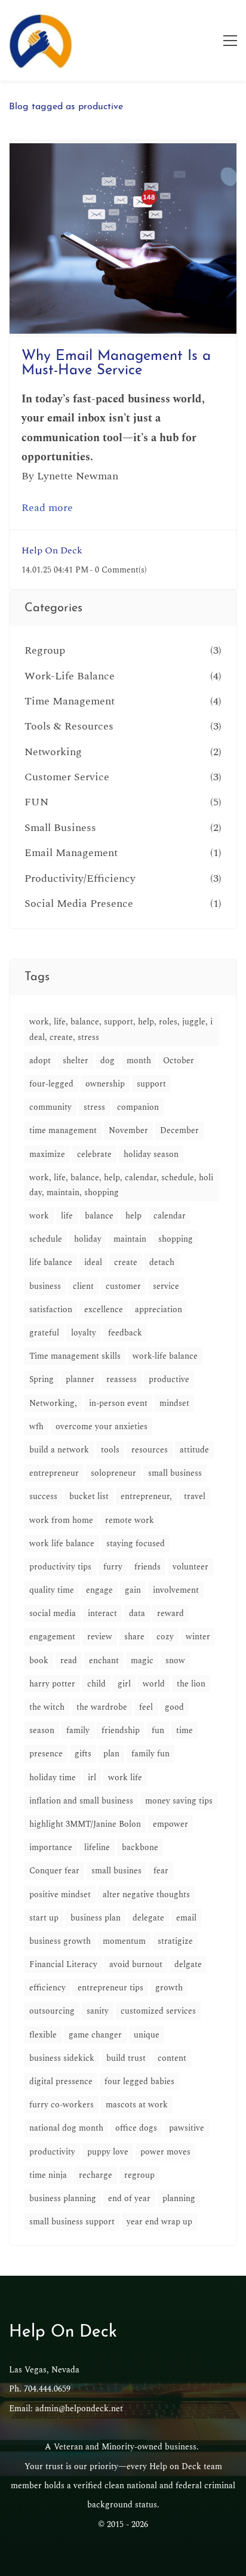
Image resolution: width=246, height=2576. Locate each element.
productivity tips (60, 1567)
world (154, 1684)
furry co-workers (61, 2105)
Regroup (45, 650)
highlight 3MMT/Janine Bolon (85, 1824)
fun (158, 1730)
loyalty (84, 1333)
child (96, 1684)
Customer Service (67, 777)
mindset (174, 1403)
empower (170, 1824)
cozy (165, 1637)
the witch (47, 1707)
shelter (76, 1061)
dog (107, 1061)
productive (169, 1379)
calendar (170, 1216)
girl (124, 1684)
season (42, 1730)
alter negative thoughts (146, 1895)
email (186, 1918)
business (45, 1286)
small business (175, 1473)
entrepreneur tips (110, 1988)
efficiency (47, 1988)
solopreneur (113, 1473)
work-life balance (165, 1356)
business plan (96, 1918)
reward (170, 1613)
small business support (72, 2222)
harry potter (52, 1684)
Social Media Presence (79, 904)
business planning (63, 2198)
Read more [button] (47, 508)
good (174, 1707)
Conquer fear (54, 1871)
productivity (52, 2152)
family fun (150, 1754)
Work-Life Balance (70, 676)
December (179, 1130)
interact (102, 1613)
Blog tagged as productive (66, 107)
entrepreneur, (146, 1496)
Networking (53, 752)
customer (123, 1286)
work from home (61, 1520)
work (39, 1216)
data (137, 1613)
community (50, 1107)
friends (147, 1567)
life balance (51, 1262)
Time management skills (75, 1356)
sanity (98, 2011)
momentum (124, 1941)
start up (44, 1918)
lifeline (97, 1847)
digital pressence (61, 2081)
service (166, 1286)
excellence (104, 1309)
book (39, 1661)
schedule (46, 1239)
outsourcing (52, 2011)
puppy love (108, 2152)
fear (161, 1871)
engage (99, 1590)
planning (179, 2198)
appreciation (159, 1309)
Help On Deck (52, 550)
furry (113, 1567)
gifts (83, 1754)
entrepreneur (54, 1473)
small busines (116, 1871)
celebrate (94, 1154)
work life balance (62, 1544)
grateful (44, 1333)
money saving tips (179, 1801)
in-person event (118, 1403)
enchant (104, 1661)
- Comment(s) (118, 570)
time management (63, 1130)
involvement (176, 1590)
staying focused (136, 1544)
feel (146, 1707)
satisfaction (51, 1309)
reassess (122, 1379)
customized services (158, 2011)
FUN (36, 802)
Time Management (70, 701)
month (139, 1061)
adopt (40, 1061)
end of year (129, 2198)
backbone (140, 1847)
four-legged (51, 1084)
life (67, 1216)
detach (162, 1262)
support (151, 1084)
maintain (130, 1239)
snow (175, 1661)
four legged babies (139, 2081)
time (184, 1730)
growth (169, 1988)
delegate (148, 1918)
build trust (126, 2058)
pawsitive (187, 2128)
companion (138, 1107)
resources (150, 1450)
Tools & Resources (69, 726)
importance (51, 1847)
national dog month (66, 2128)
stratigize (175, 1941)
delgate (188, 1964)
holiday (88, 1239)
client (83, 1286)
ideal (93, 1262)
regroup (139, 2175)
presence (46, 1754)
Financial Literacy (63, 1964)
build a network (59, 1450)
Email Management (71, 853)
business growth (60, 1941)
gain (133, 1590)
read (69, 1661)
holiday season (151, 1154)
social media (53, 1613)
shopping (176, 1239)
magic (142, 1661)
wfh (36, 1427)
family (78, 1730)
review (100, 1637)
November (128, 1130)
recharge (96, 2175)
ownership (105, 1084)
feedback (125, 1333)
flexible (43, 2035)
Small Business (60, 828)
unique (147, 2035)
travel (195, 1496)
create (126, 1262)
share (134, 1637)
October (179, 1061)
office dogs (136, 2128)
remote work (130, 1520)
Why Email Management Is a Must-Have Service (116, 364)
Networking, (53, 1403)
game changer (95, 2035)
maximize (47, 1154)
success (43, 1496)
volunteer (190, 1567)
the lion (191, 1684)
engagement (52, 1637)
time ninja (48, 2175)
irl (92, 1778)
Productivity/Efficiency (80, 878)
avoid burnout (136, 1964)
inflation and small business (81, 1801)
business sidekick (62, 2058)
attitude (194, 1450)
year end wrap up (159, 2222)
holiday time (53, 1778)
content (172, 2058)
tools (110, 1450)
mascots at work (137, 2105)
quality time (52, 1590)
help (133, 1216)
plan (111, 1754)
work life (125, 1778)
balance (99, 1216)
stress (94, 1107)
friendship (121, 1730)
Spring (41, 1379)
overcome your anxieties (102, 1427)
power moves (165, 2152)
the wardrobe (102, 1707)
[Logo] (41, 40)
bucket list (89, 1496)
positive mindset (60, 1895)
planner (80, 1379)
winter (198, 1637)
